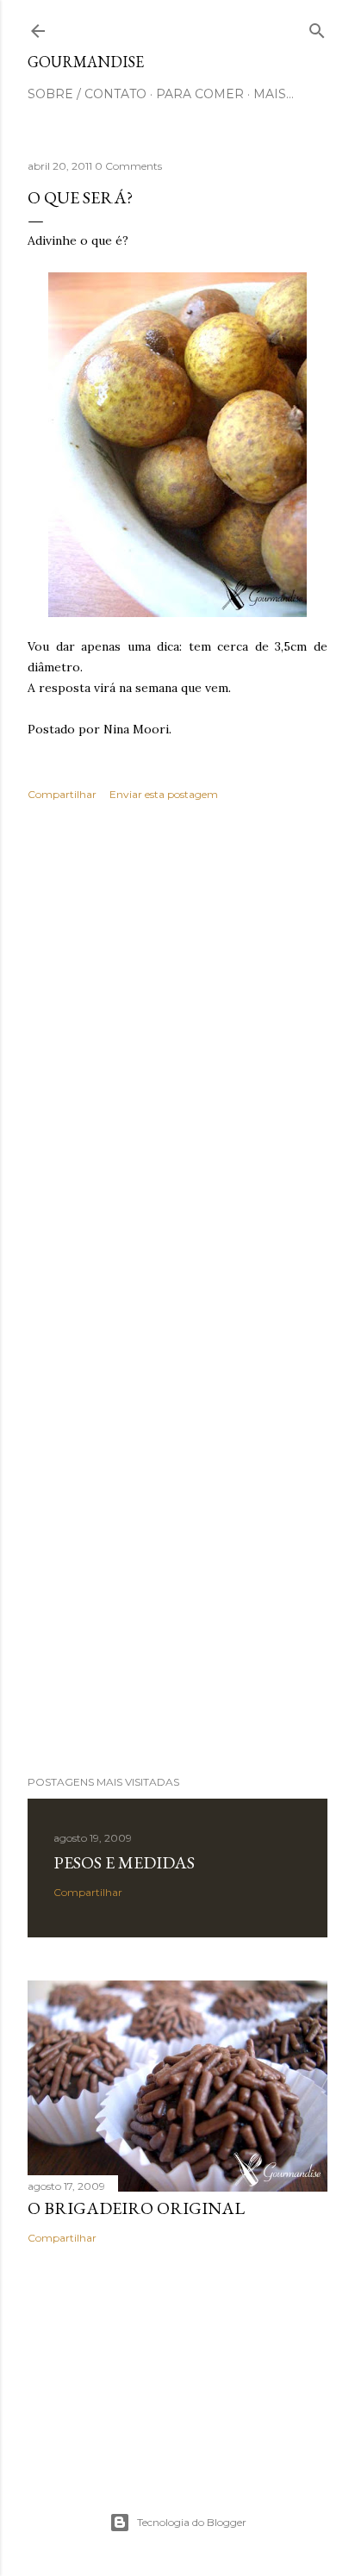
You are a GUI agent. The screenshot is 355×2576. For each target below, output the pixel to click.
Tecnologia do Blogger (192, 2522)
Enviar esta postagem (164, 794)
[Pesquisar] (317, 27)
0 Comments (128, 166)
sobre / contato (87, 94)
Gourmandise (86, 62)
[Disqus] (177, 1065)
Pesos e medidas (124, 1862)
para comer (200, 94)
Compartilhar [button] (62, 794)
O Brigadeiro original (136, 2208)
